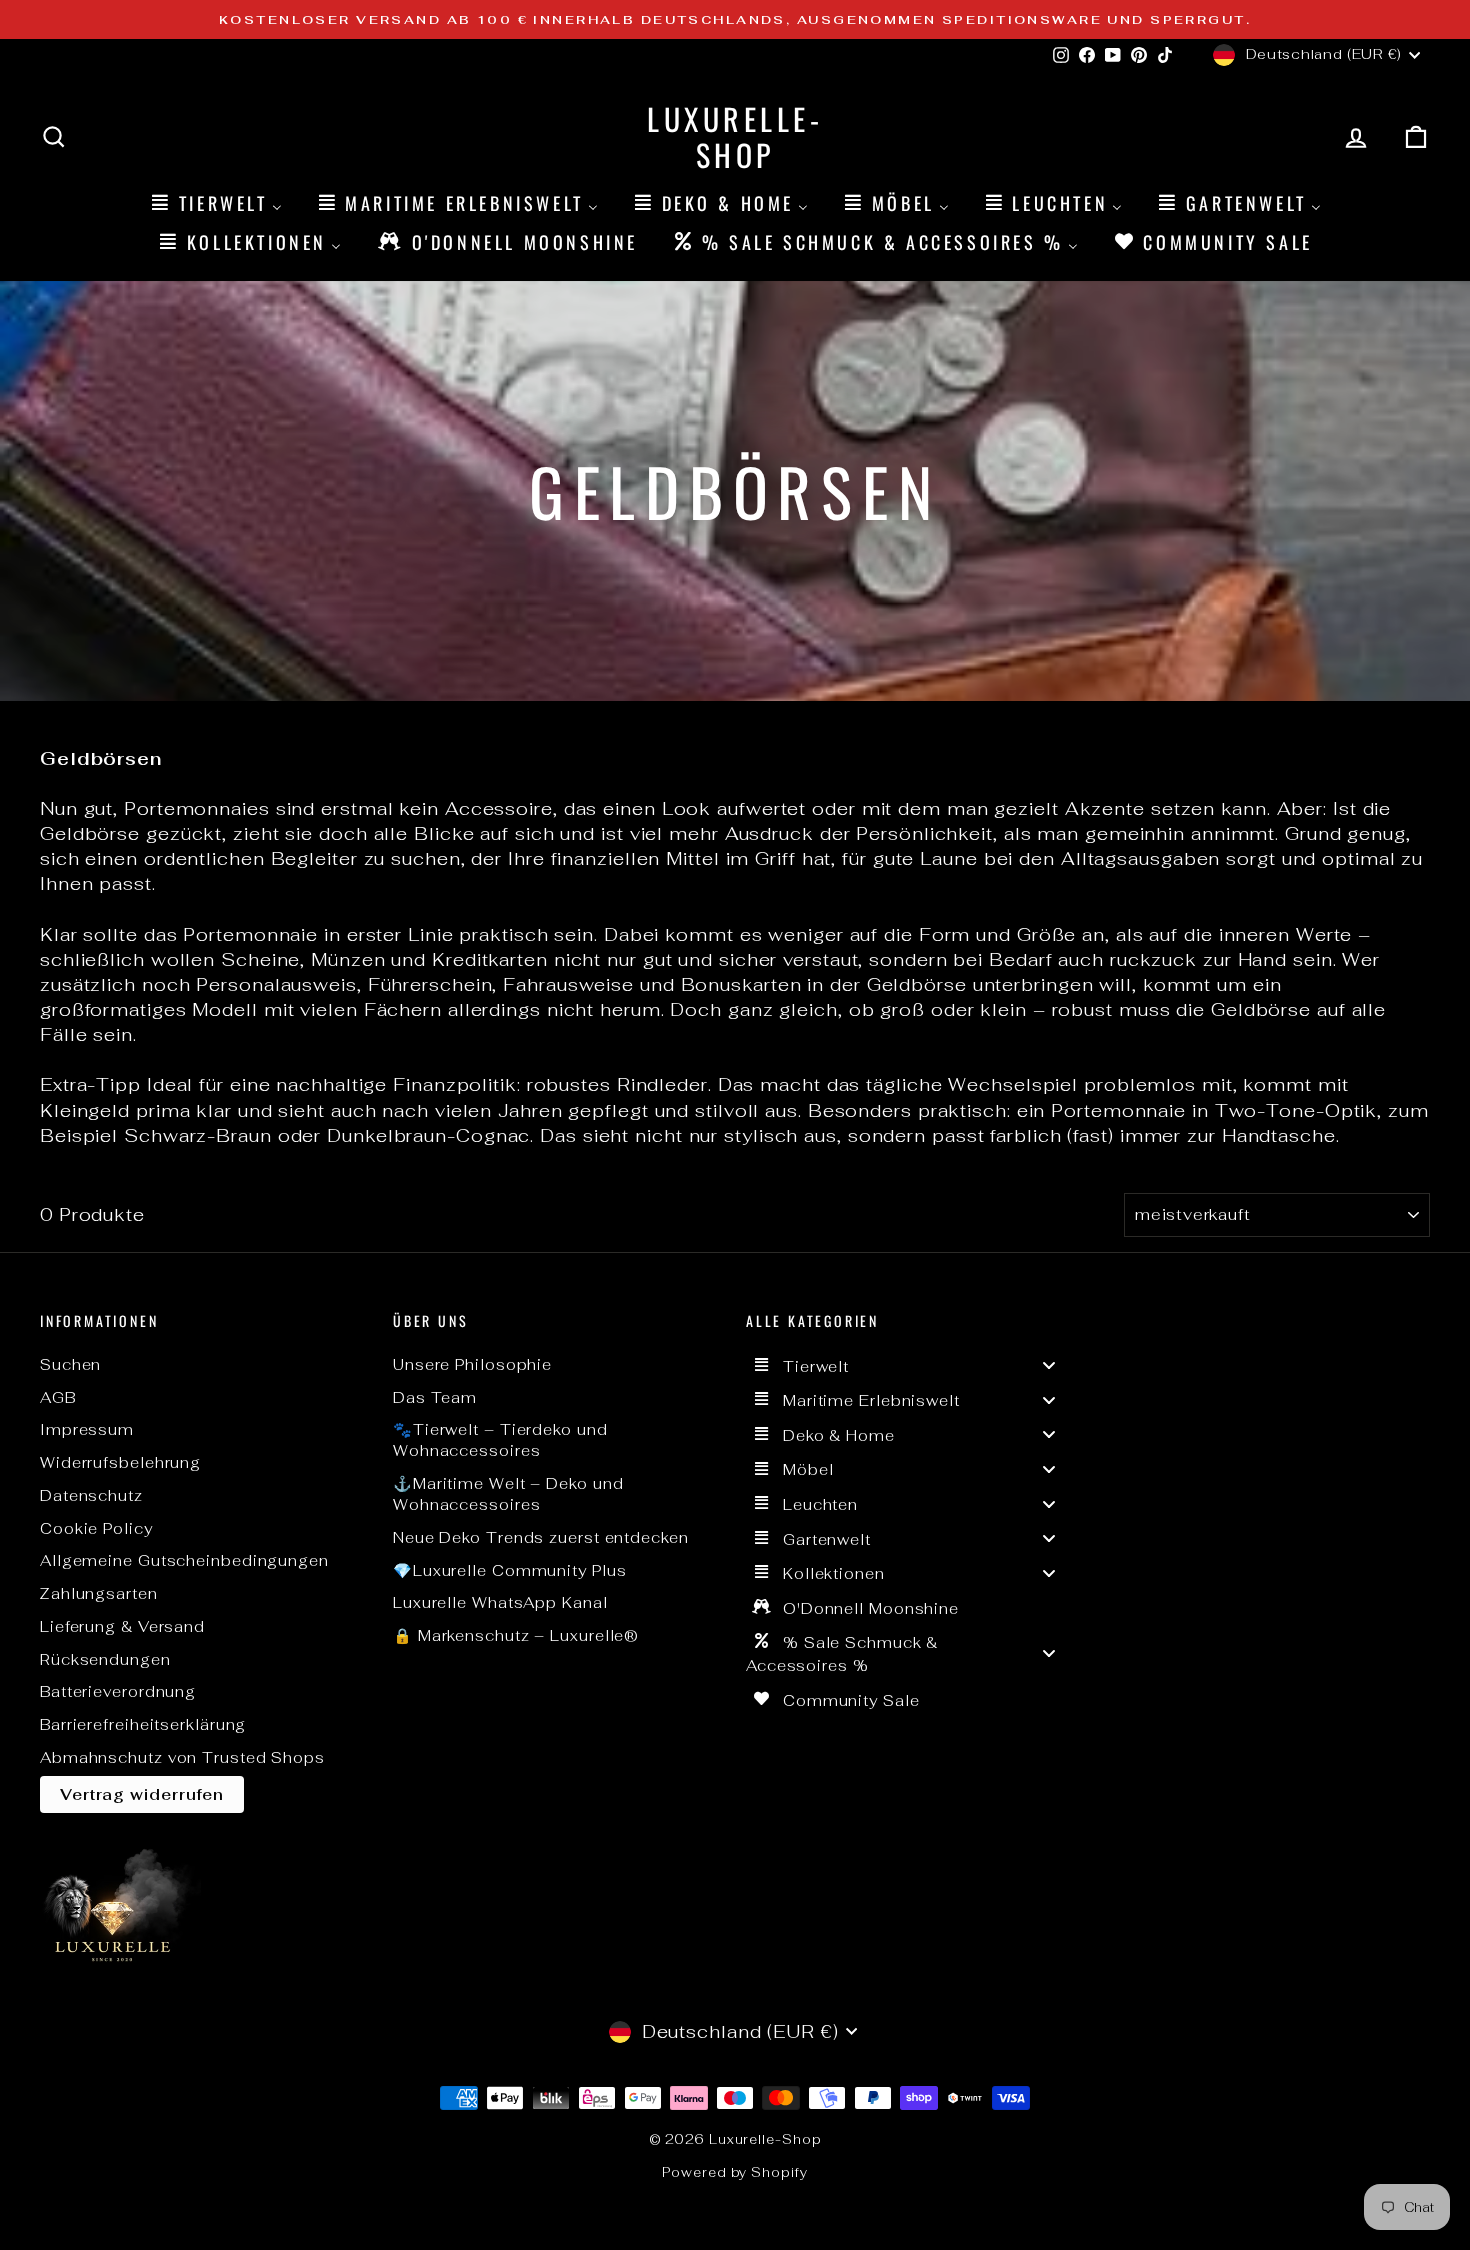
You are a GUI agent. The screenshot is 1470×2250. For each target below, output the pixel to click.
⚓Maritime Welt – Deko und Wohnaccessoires (508, 1494)
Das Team (435, 1397)
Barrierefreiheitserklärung (143, 1724)
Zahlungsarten (99, 1593)
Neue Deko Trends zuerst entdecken (541, 1537)
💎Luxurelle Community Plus (510, 1570)
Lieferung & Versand (122, 1626)
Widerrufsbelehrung (120, 1462)
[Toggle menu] (1049, 1365)
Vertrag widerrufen (142, 1794)
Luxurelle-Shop (735, 136)
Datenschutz (91, 1495)
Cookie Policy (96, 1528)
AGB (58, 1397)
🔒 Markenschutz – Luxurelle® (516, 1635)
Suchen (70, 1364)
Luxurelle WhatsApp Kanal (500, 1602)
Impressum (87, 1429)
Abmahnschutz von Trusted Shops (182, 1757)
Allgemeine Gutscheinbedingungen (184, 1560)
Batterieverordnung (118, 1691)
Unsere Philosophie (472, 1364)
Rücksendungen (105, 1659)
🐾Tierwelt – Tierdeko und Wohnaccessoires (500, 1440)
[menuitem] (215, 202)
